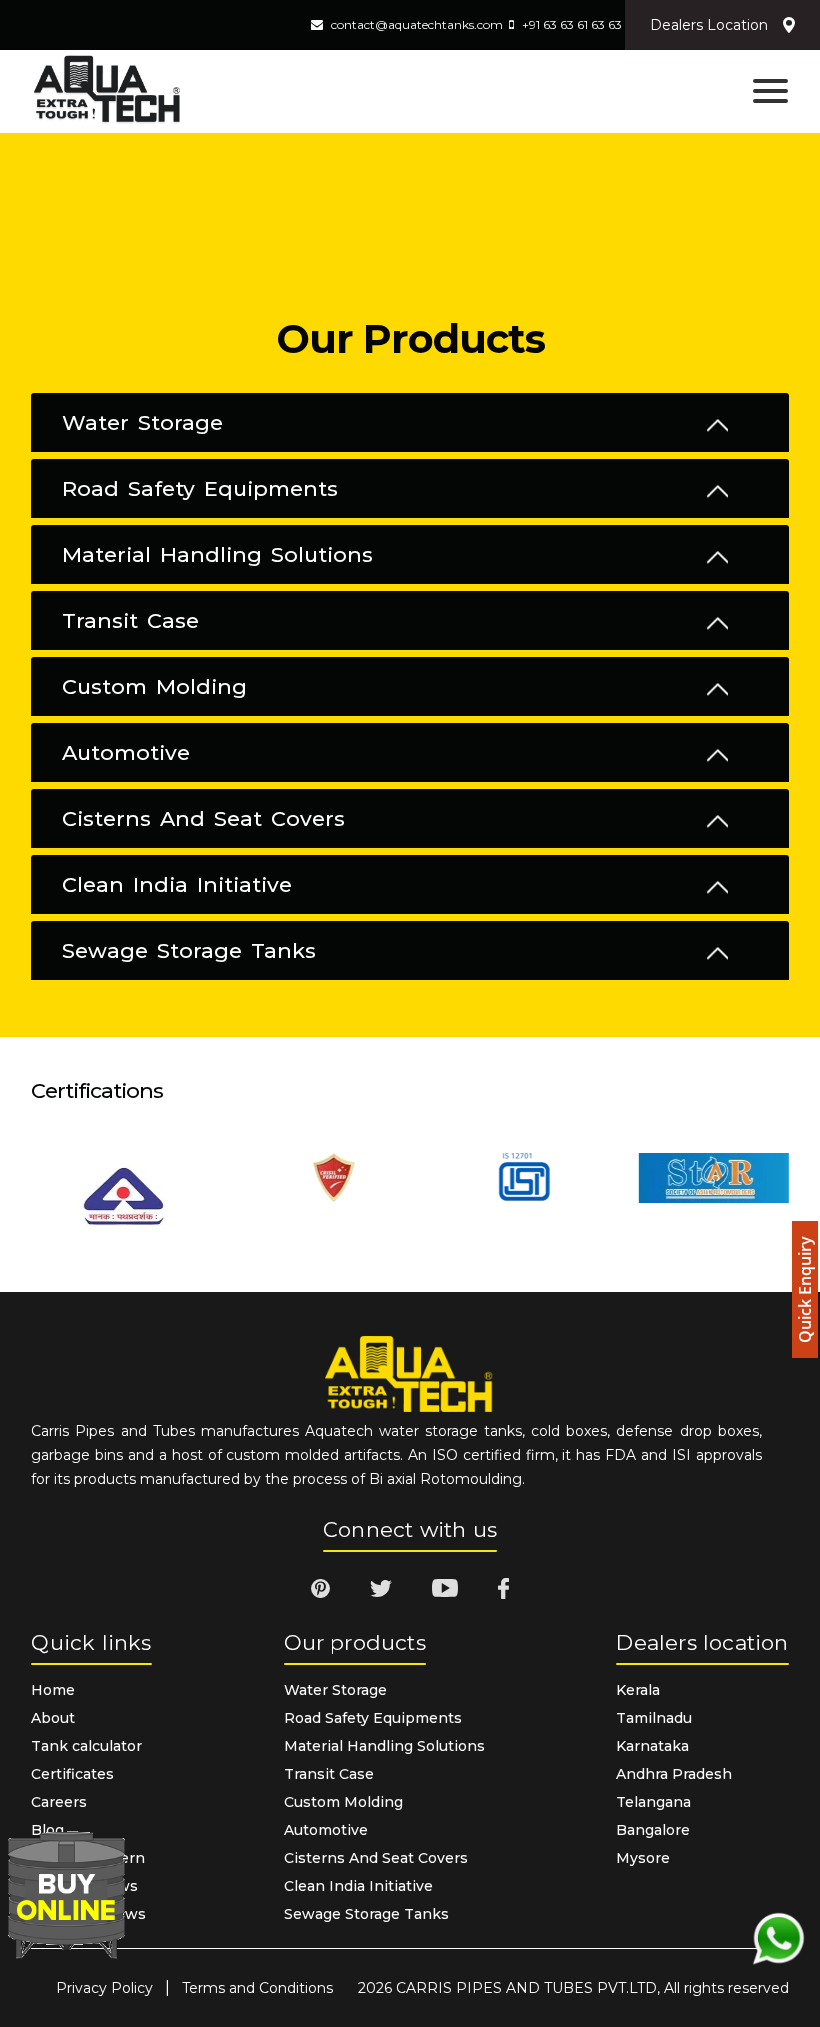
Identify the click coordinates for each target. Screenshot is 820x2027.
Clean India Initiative (177, 885)
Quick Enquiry (805, 1289)
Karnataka (652, 1746)
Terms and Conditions (257, 1988)
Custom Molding (154, 687)
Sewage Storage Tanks (189, 951)
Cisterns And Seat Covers (203, 819)
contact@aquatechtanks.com (417, 24)
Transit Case (130, 621)
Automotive (126, 753)
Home (53, 1690)
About (53, 1718)
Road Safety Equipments (200, 489)
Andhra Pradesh (674, 1774)
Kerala (638, 1690)
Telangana (653, 1802)
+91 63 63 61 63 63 (572, 24)
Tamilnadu (654, 1718)
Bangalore (653, 1830)
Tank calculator (86, 1746)
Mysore (643, 1858)
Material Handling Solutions (217, 555)
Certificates (72, 1774)
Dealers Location (709, 25)
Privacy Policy (104, 1988)
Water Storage (142, 423)
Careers (59, 1802)
